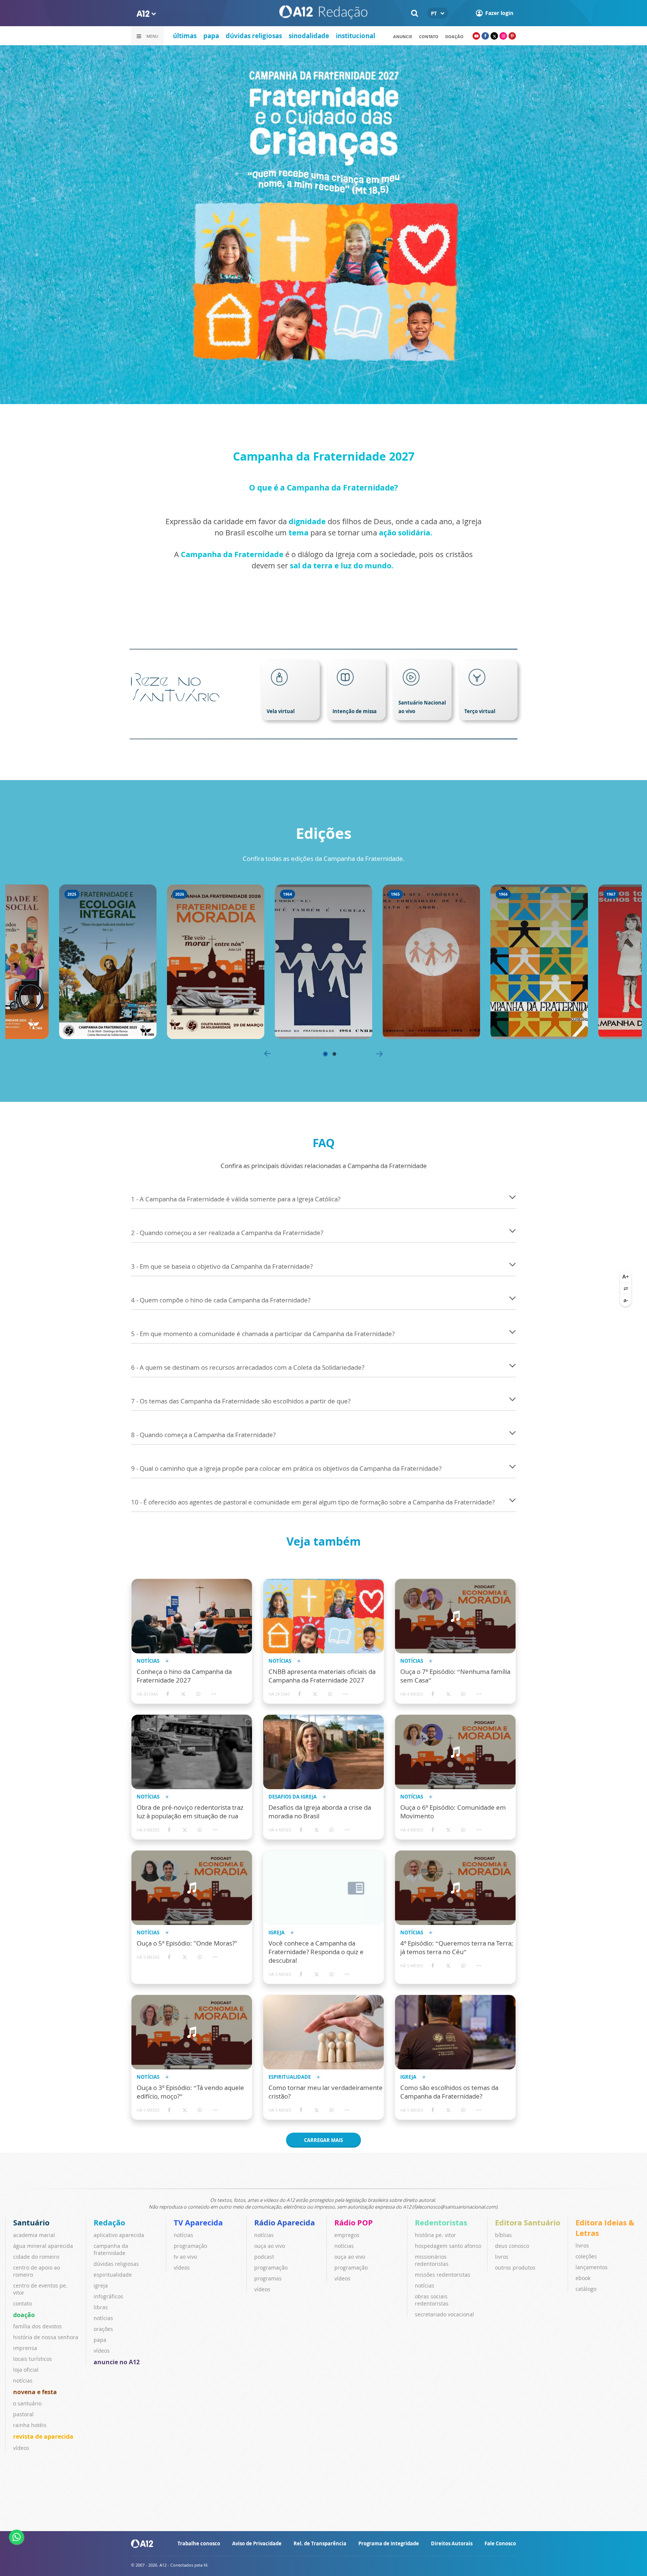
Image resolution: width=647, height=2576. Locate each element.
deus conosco (512, 2246)
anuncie (403, 36)
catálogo (586, 2289)
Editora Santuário (528, 2223)
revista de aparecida (43, 2436)
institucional (356, 36)
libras (101, 2307)
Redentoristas (441, 2223)
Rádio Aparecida (285, 2223)
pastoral (23, 2414)
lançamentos (592, 2267)
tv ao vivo (185, 2257)
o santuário (27, 2403)
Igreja (277, 1933)
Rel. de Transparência (320, 2543)
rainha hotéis (30, 2425)
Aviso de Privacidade (257, 2543)
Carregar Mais (323, 2140)
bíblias (503, 2235)
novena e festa (35, 2392)
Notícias (148, 1661)
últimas (185, 36)
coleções (586, 2256)
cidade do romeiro (36, 2257)
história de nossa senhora (46, 2337)
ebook (583, 2278)
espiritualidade (113, 2275)
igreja (101, 2285)
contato (429, 36)
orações (103, 2329)
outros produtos (515, 2268)
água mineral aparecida (43, 2246)
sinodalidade (309, 36)
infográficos (108, 2296)
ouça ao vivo (270, 2246)
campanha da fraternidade (111, 2249)
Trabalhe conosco (199, 2543)
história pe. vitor (435, 2235)
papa (211, 36)
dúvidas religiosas (254, 36)
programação (190, 2246)
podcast (264, 2257)
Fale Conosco (500, 2543)
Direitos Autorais (452, 2543)
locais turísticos (33, 2359)
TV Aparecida (198, 2223)
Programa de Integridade (389, 2543)
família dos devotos (37, 2326)
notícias (23, 2381)
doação (24, 2315)
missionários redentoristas (432, 2260)
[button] (325, 1054)
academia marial (34, 2235)
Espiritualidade (290, 2077)
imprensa (25, 2348)
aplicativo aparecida (119, 2235)
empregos (347, 2235)
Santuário (31, 2223)
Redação (109, 2223)
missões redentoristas (443, 2275)
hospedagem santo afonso (448, 2246)
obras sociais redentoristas (432, 2300)
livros (502, 2257)
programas (268, 2278)
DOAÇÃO (454, 36)
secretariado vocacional (444, 2314)
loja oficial (26, 2370)
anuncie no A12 (117, 2362)
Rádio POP (354, 2223)
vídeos (21, 2448)
